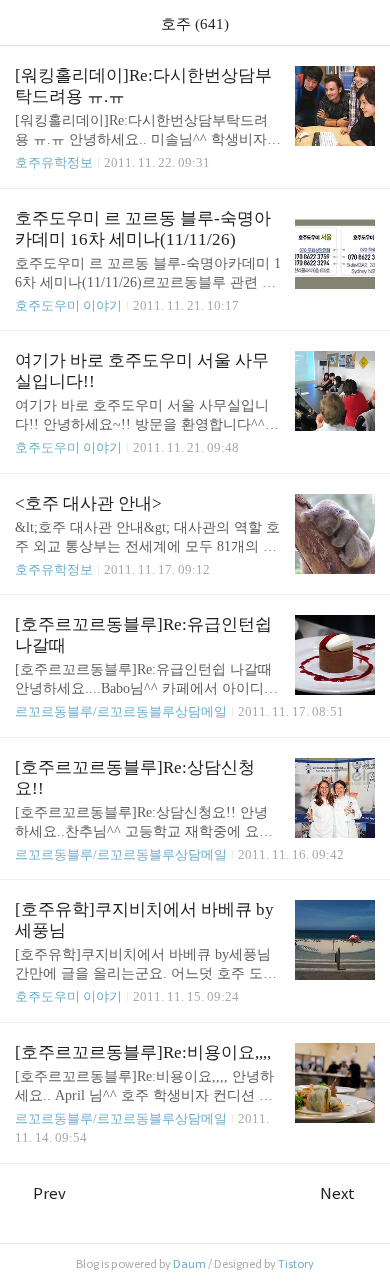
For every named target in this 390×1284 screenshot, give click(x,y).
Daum (189, 1264)
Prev (49, 1193)
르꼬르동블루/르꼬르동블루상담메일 (121, 711)
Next (337, 1193)
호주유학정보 (54, 162)
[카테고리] (24, 22)
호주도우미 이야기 (68, 305)
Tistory (296, 1264)
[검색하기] (365, 22)
